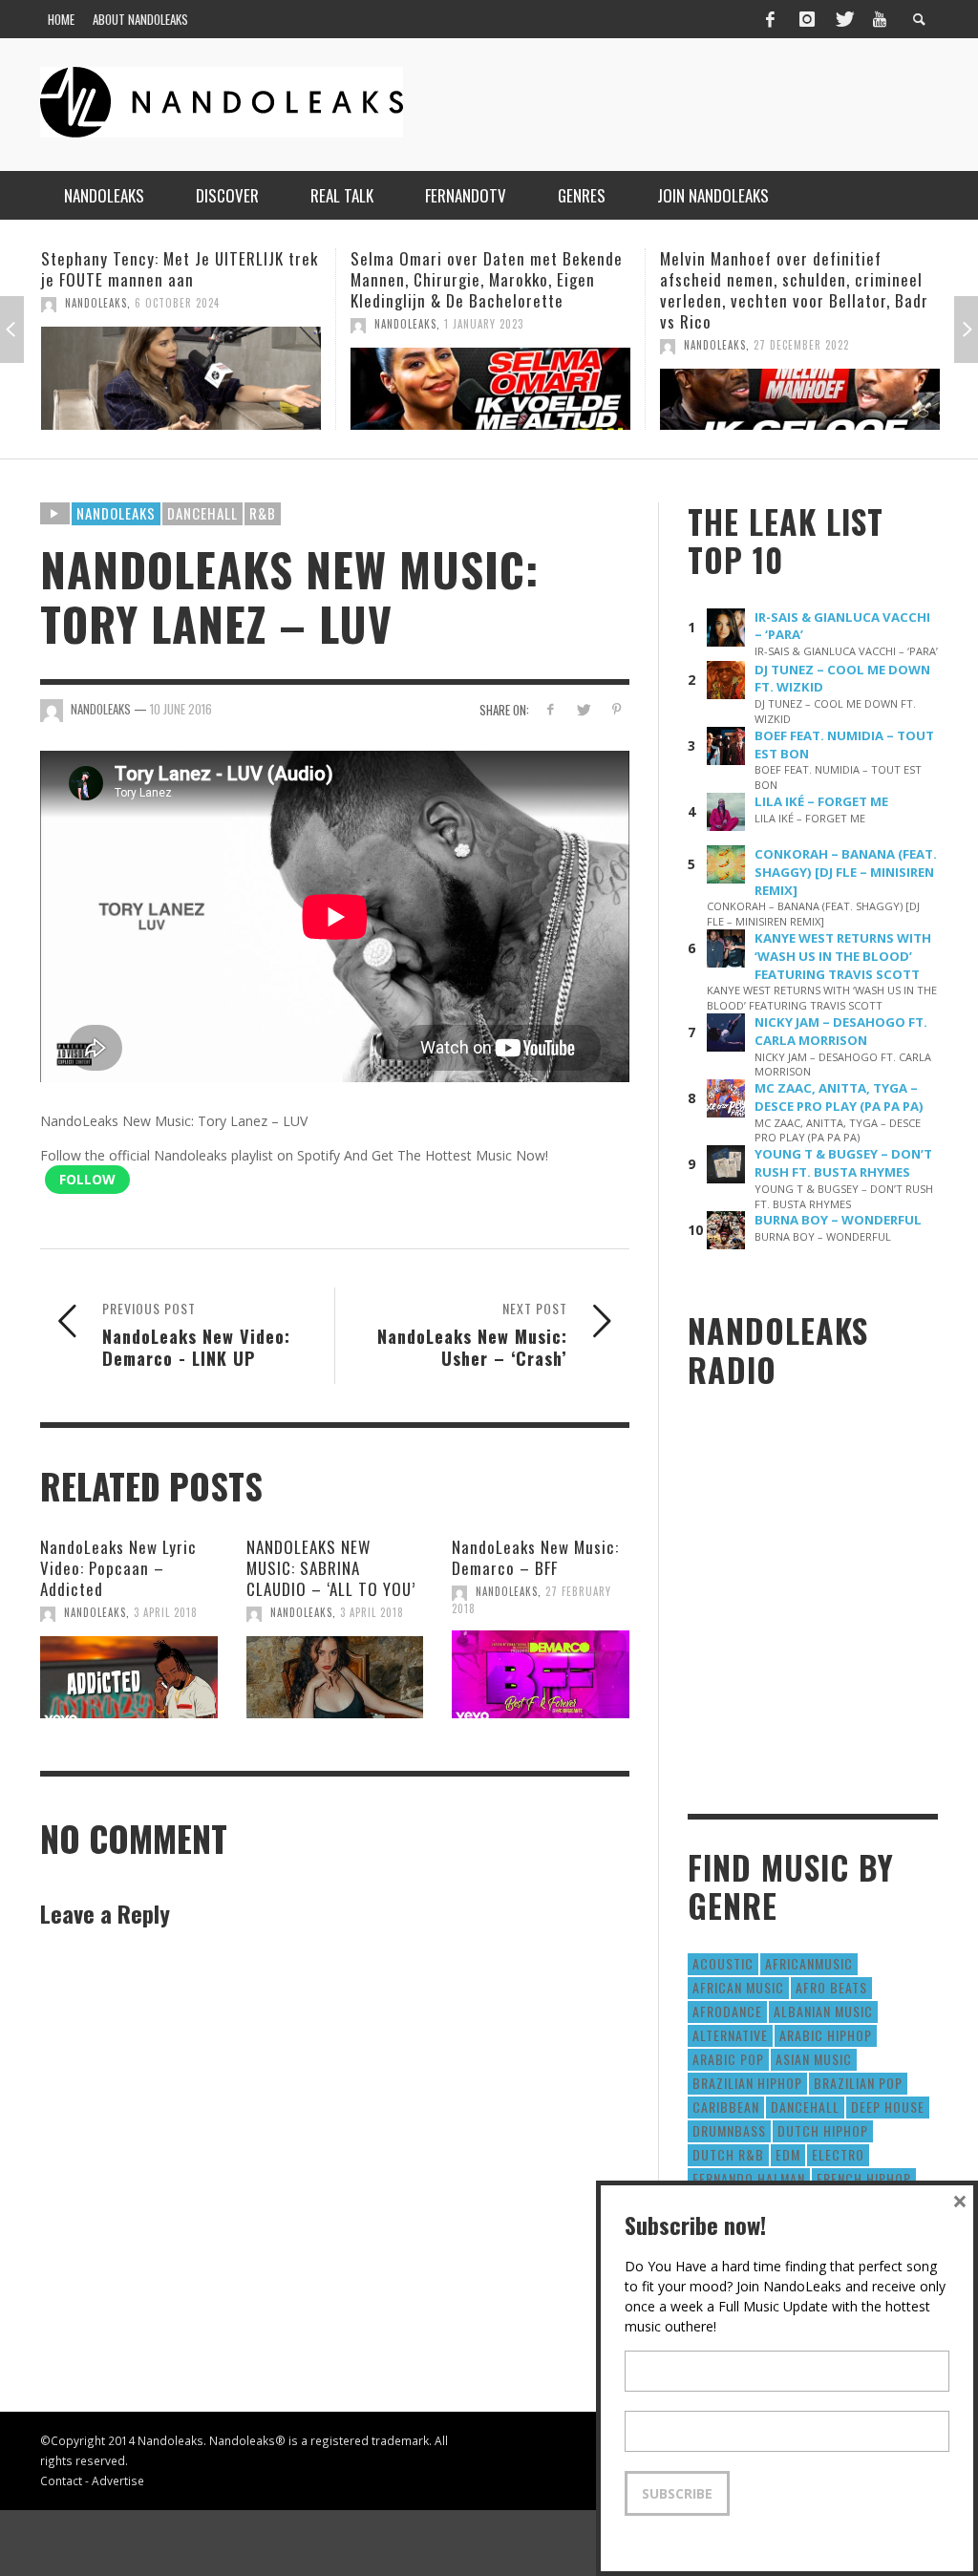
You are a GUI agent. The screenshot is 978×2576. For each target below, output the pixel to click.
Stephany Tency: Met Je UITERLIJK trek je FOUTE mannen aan (180, 269)
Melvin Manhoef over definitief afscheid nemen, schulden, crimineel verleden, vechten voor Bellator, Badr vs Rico (794, 290)
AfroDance (727, 2011)
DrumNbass (729, 2130)
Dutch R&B (728, 2154)
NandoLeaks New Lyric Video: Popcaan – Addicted (118, 1568)
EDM (788, 2154)
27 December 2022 (801, 345)
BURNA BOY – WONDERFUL (838, 1220)
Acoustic (723, 1963)
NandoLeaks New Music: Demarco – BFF (535, 1557)
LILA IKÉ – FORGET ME (821, 801)
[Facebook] (770, 19)
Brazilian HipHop (747, 2083)
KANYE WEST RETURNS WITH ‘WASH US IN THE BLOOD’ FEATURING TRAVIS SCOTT (843, 956)
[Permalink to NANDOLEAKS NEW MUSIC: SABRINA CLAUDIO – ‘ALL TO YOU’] (335, 1677)
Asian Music (814, 2059)
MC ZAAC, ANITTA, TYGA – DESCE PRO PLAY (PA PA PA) (839, 1097)
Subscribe (677, 2493)
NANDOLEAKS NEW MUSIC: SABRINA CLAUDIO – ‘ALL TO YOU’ (331, 1568)
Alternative (730, 2035)
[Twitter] (843, 19)
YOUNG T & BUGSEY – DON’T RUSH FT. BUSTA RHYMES (843, 1163)
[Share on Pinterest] (617, 709)
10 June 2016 (181, 709)
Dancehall (202, 513)
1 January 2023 (484, 324)
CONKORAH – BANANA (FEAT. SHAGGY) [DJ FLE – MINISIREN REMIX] (846, 872)
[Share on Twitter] (583, 709)
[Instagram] (807, 19)
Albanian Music (823, 2011)
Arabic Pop (728, 2059)
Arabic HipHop (826, 2035)
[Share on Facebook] (550, 709)
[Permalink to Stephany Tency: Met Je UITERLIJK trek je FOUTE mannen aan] (181, 378)
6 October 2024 (177, 303)
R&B (263, 513)
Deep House (888, 2107)
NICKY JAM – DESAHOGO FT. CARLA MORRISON (841, 1031)
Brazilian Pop (858, 2083)
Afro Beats (831, 1987)
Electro (838, 2154)
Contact (61, 2480)
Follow (87, 1179)
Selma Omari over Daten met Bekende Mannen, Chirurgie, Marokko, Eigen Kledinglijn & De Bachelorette (487, 279)
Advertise (118, 2480)
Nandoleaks (116, 513)
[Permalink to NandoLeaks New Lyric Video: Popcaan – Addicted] (129, 1677)
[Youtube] (880, 19)
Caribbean (726, 2107)
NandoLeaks (96, 303)
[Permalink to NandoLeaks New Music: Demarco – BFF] (541, 1674)
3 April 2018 (166, 1612)
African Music (738, 1987)
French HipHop (864, 2178)
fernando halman (749, 2178)
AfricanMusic (809, 1963)
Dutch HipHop (823, 2130)
